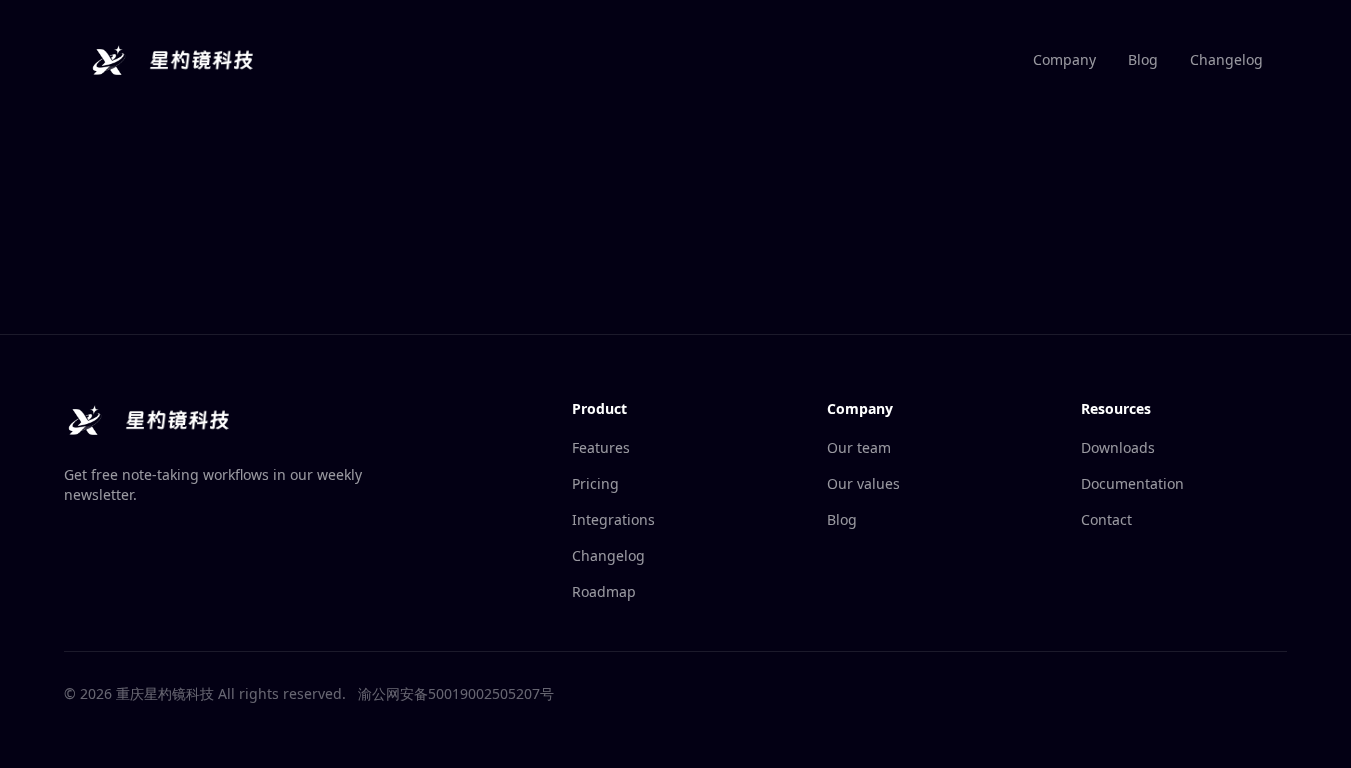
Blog (1143, 59)
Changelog (1226, 59)
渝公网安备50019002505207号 (456, 693)
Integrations (613, 519)
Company (1064, 59)
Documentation (1132, 483)
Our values (863, 483)
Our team (859, 447)
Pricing (595, 483)
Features (601, 447)
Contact (1106, 519)
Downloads (1118, 447)
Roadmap (604, 591)
